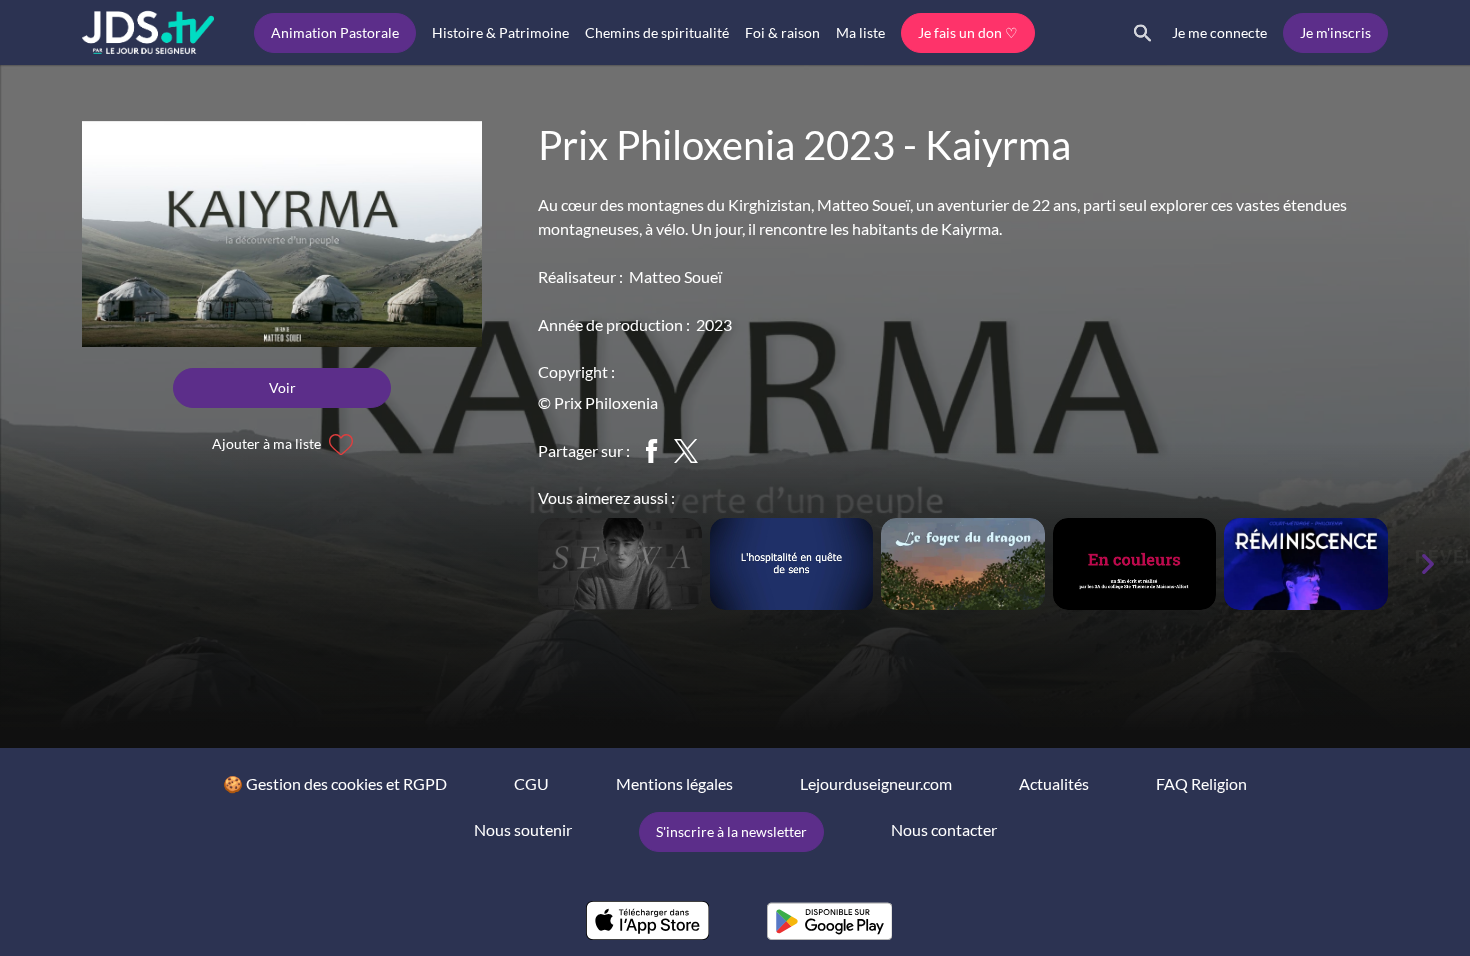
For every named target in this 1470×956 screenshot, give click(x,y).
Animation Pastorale (335, 32)
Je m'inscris (1335, 32)
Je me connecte (1219, 32)
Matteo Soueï (675, 276)
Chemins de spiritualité (657, 32)
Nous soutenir (523, 829)
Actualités (1054, 783)
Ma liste (860, 32)
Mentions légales (674, 783)
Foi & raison (782, 32)
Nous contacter (944, 829)
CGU (531, 783)
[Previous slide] (510, 564)
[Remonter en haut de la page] (1378, 904)
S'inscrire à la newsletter (731, 831)
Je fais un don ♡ (968, 32)
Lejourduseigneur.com (876, 783)
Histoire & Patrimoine (500, 32)
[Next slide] (1428, 564)
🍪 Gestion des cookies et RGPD (335, 783)
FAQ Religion (1201, 783)
